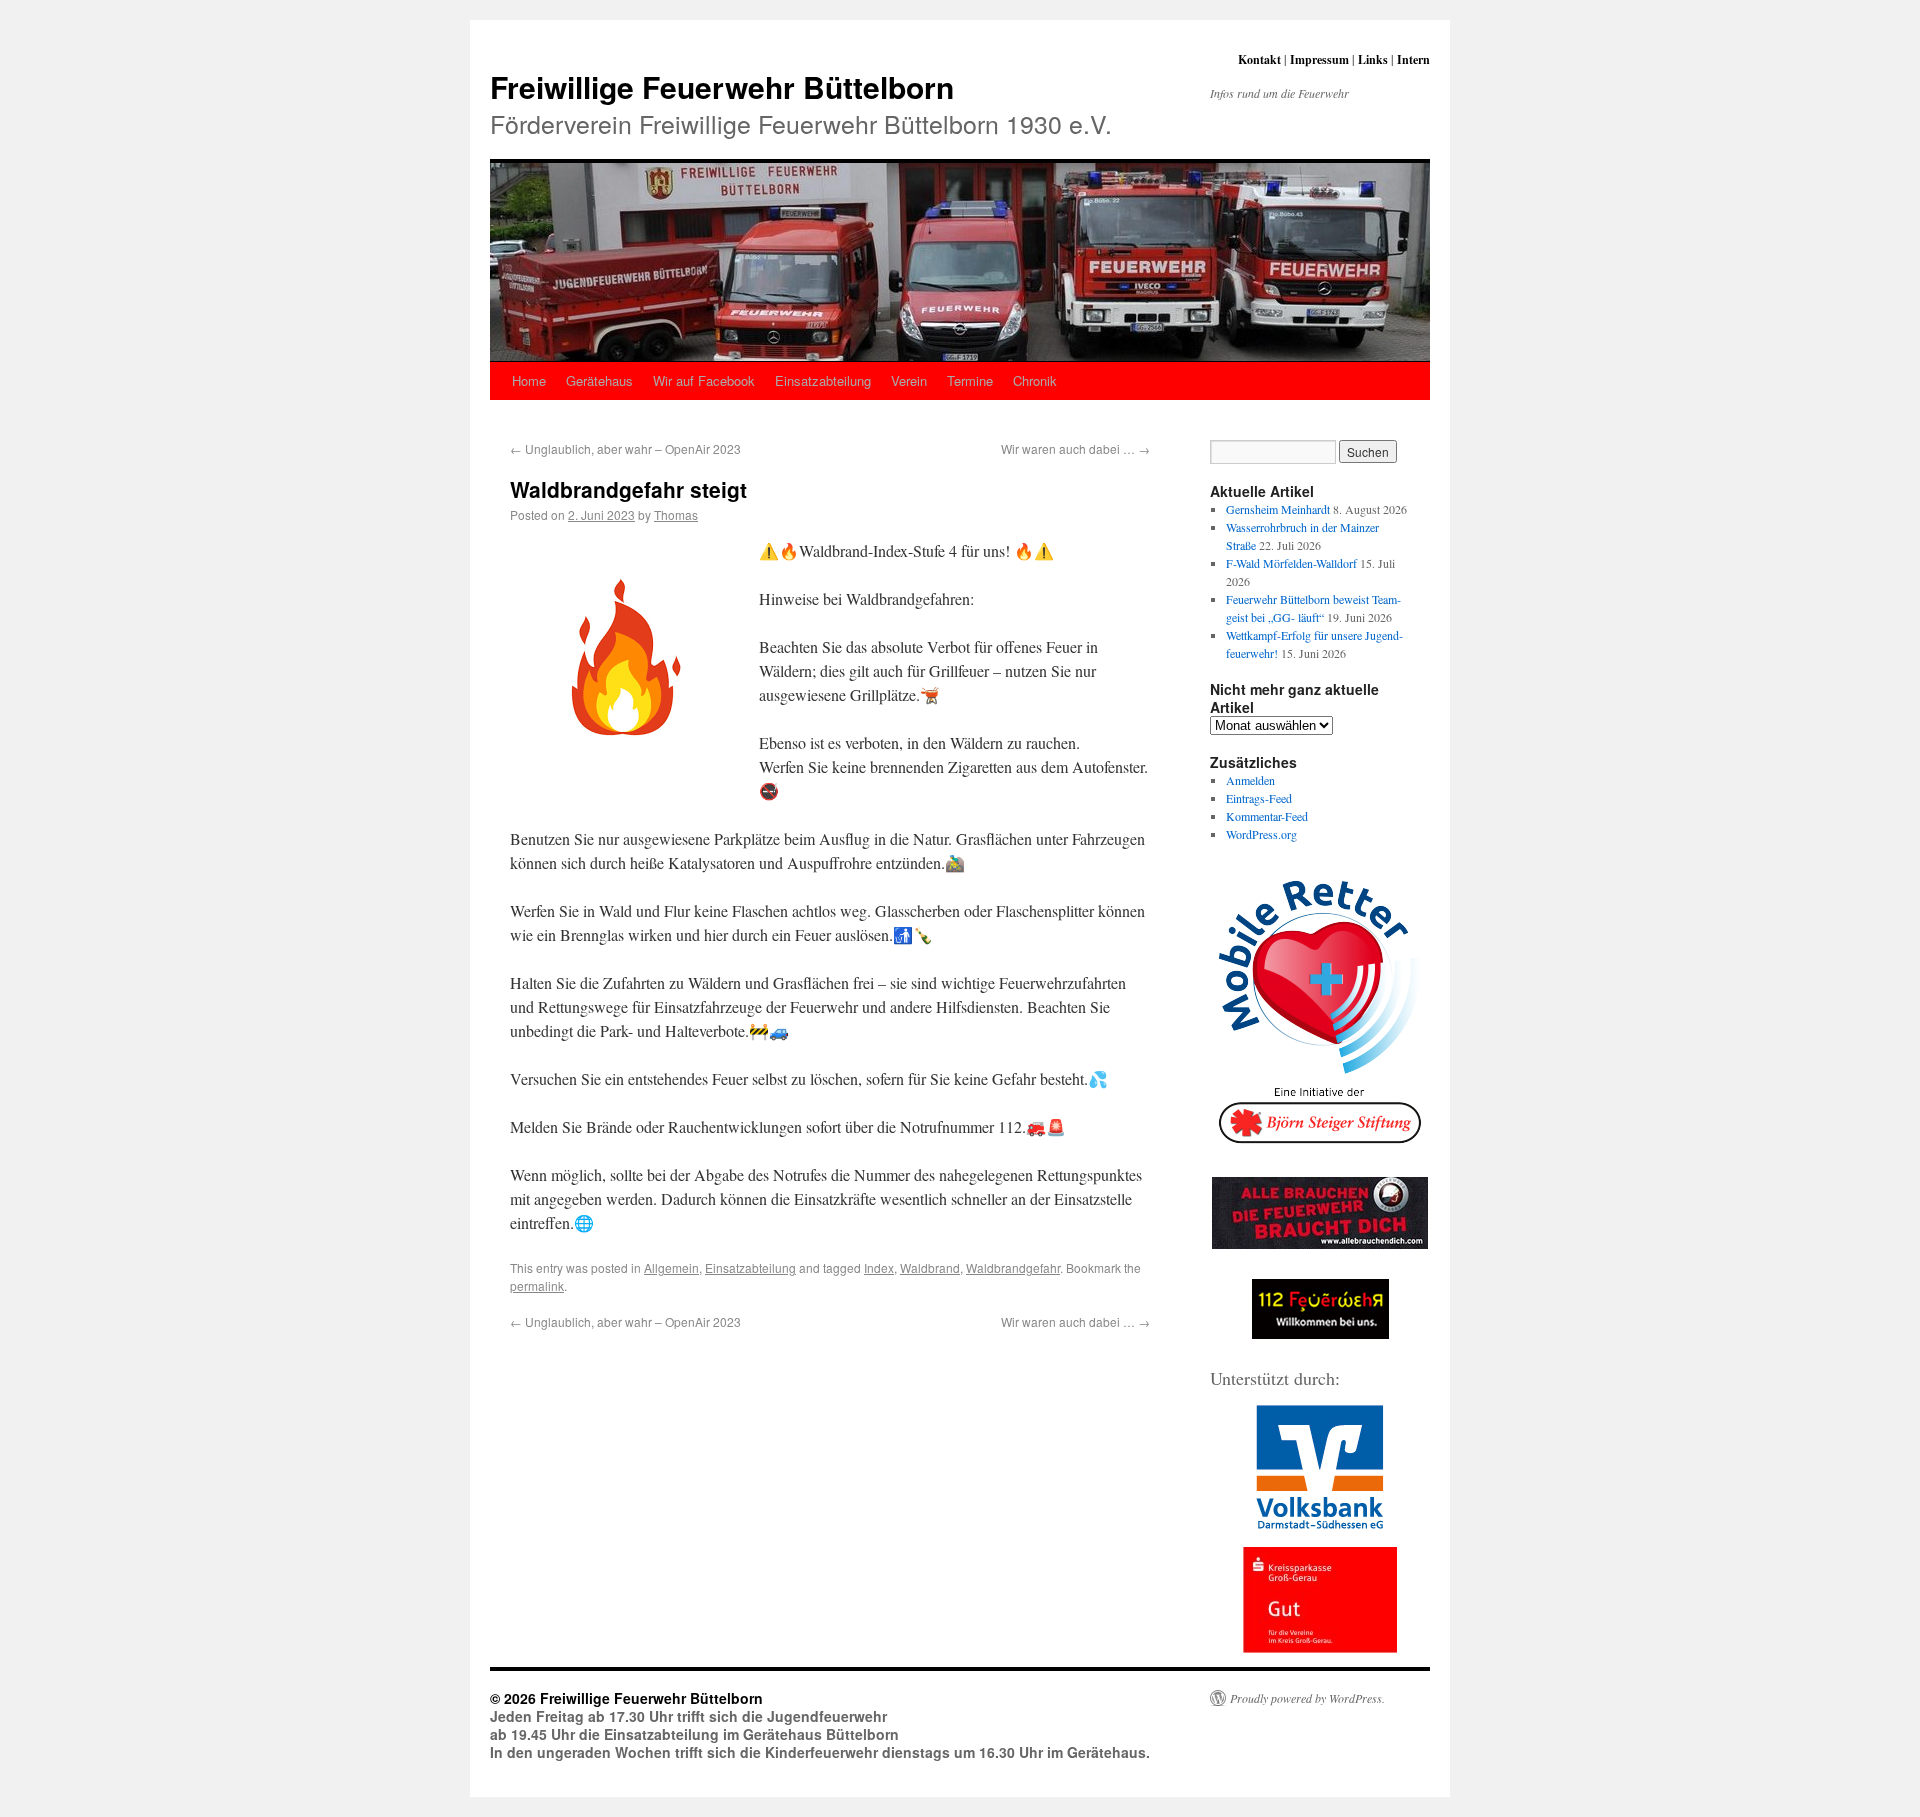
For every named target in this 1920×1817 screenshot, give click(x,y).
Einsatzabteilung (823, 380)
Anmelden (1250, 780)
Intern (1413, 59)
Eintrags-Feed (1259, 798)
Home (529, 380)
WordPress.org (1261, 834)
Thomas (676, 514)
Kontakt (1259, 59)
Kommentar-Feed (1267, 816)
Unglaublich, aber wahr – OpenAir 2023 (625, 448)
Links (1373, 59)
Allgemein (671, 1267)
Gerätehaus (599, 380)
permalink (537, 1285)
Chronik (1035, 380)
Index (879, 1267)
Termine (970, 380)
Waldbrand (930, 1267)
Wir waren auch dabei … (1075, 448)
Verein (909, 380)
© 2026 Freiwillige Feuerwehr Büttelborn (626, 1698)
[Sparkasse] (1320, 1600)
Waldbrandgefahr (1013, 1267)
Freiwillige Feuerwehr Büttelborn (722, 86)
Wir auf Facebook (704, 380)
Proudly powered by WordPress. (1307, 1698)
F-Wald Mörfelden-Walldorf (1291, 563)
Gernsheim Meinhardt (1278, 509)
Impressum (1319, 59)
